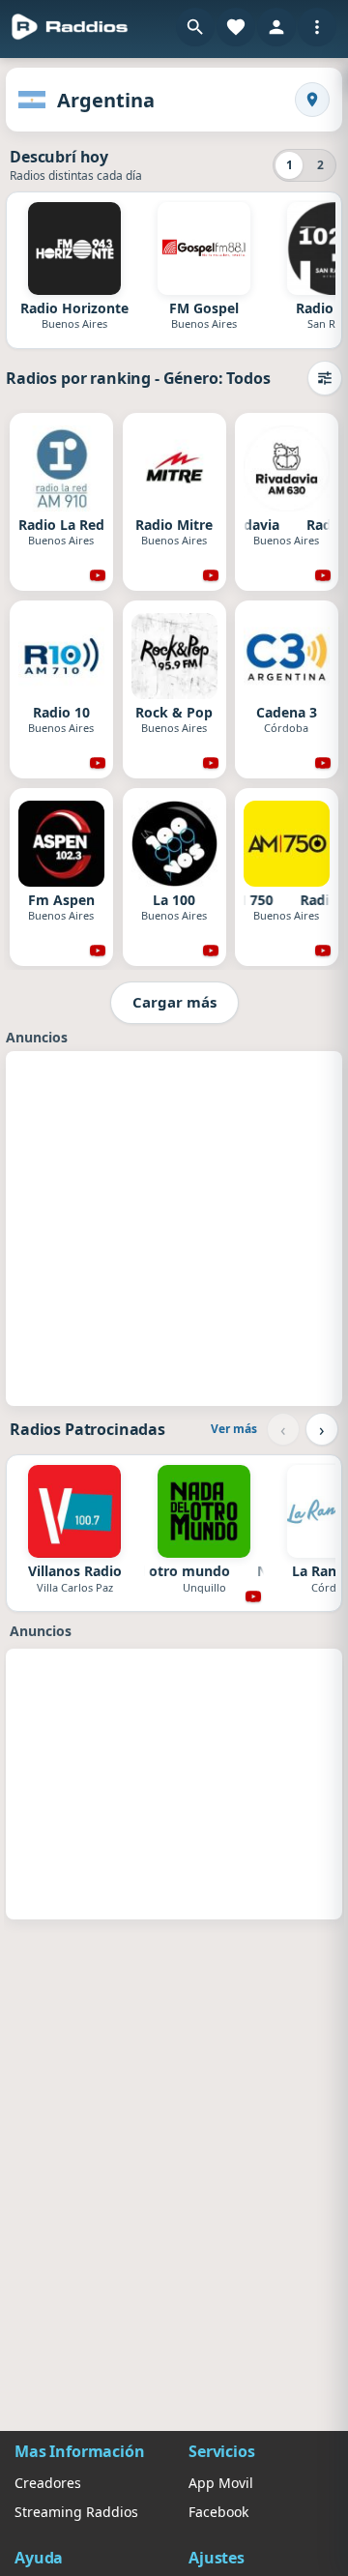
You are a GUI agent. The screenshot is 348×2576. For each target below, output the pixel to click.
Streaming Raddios (76, 2512)
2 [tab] (320, 165)
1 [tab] (290, 165)
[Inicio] (70, 27)
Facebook (218, 2512)
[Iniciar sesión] (276, 27)
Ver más (234, 1429)
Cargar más (174, 1002)
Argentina (106, 100)
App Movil (221, 2483)
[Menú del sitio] (317, 27)
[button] (195, 27)
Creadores (48, 2483)
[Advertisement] (174, 1226)
